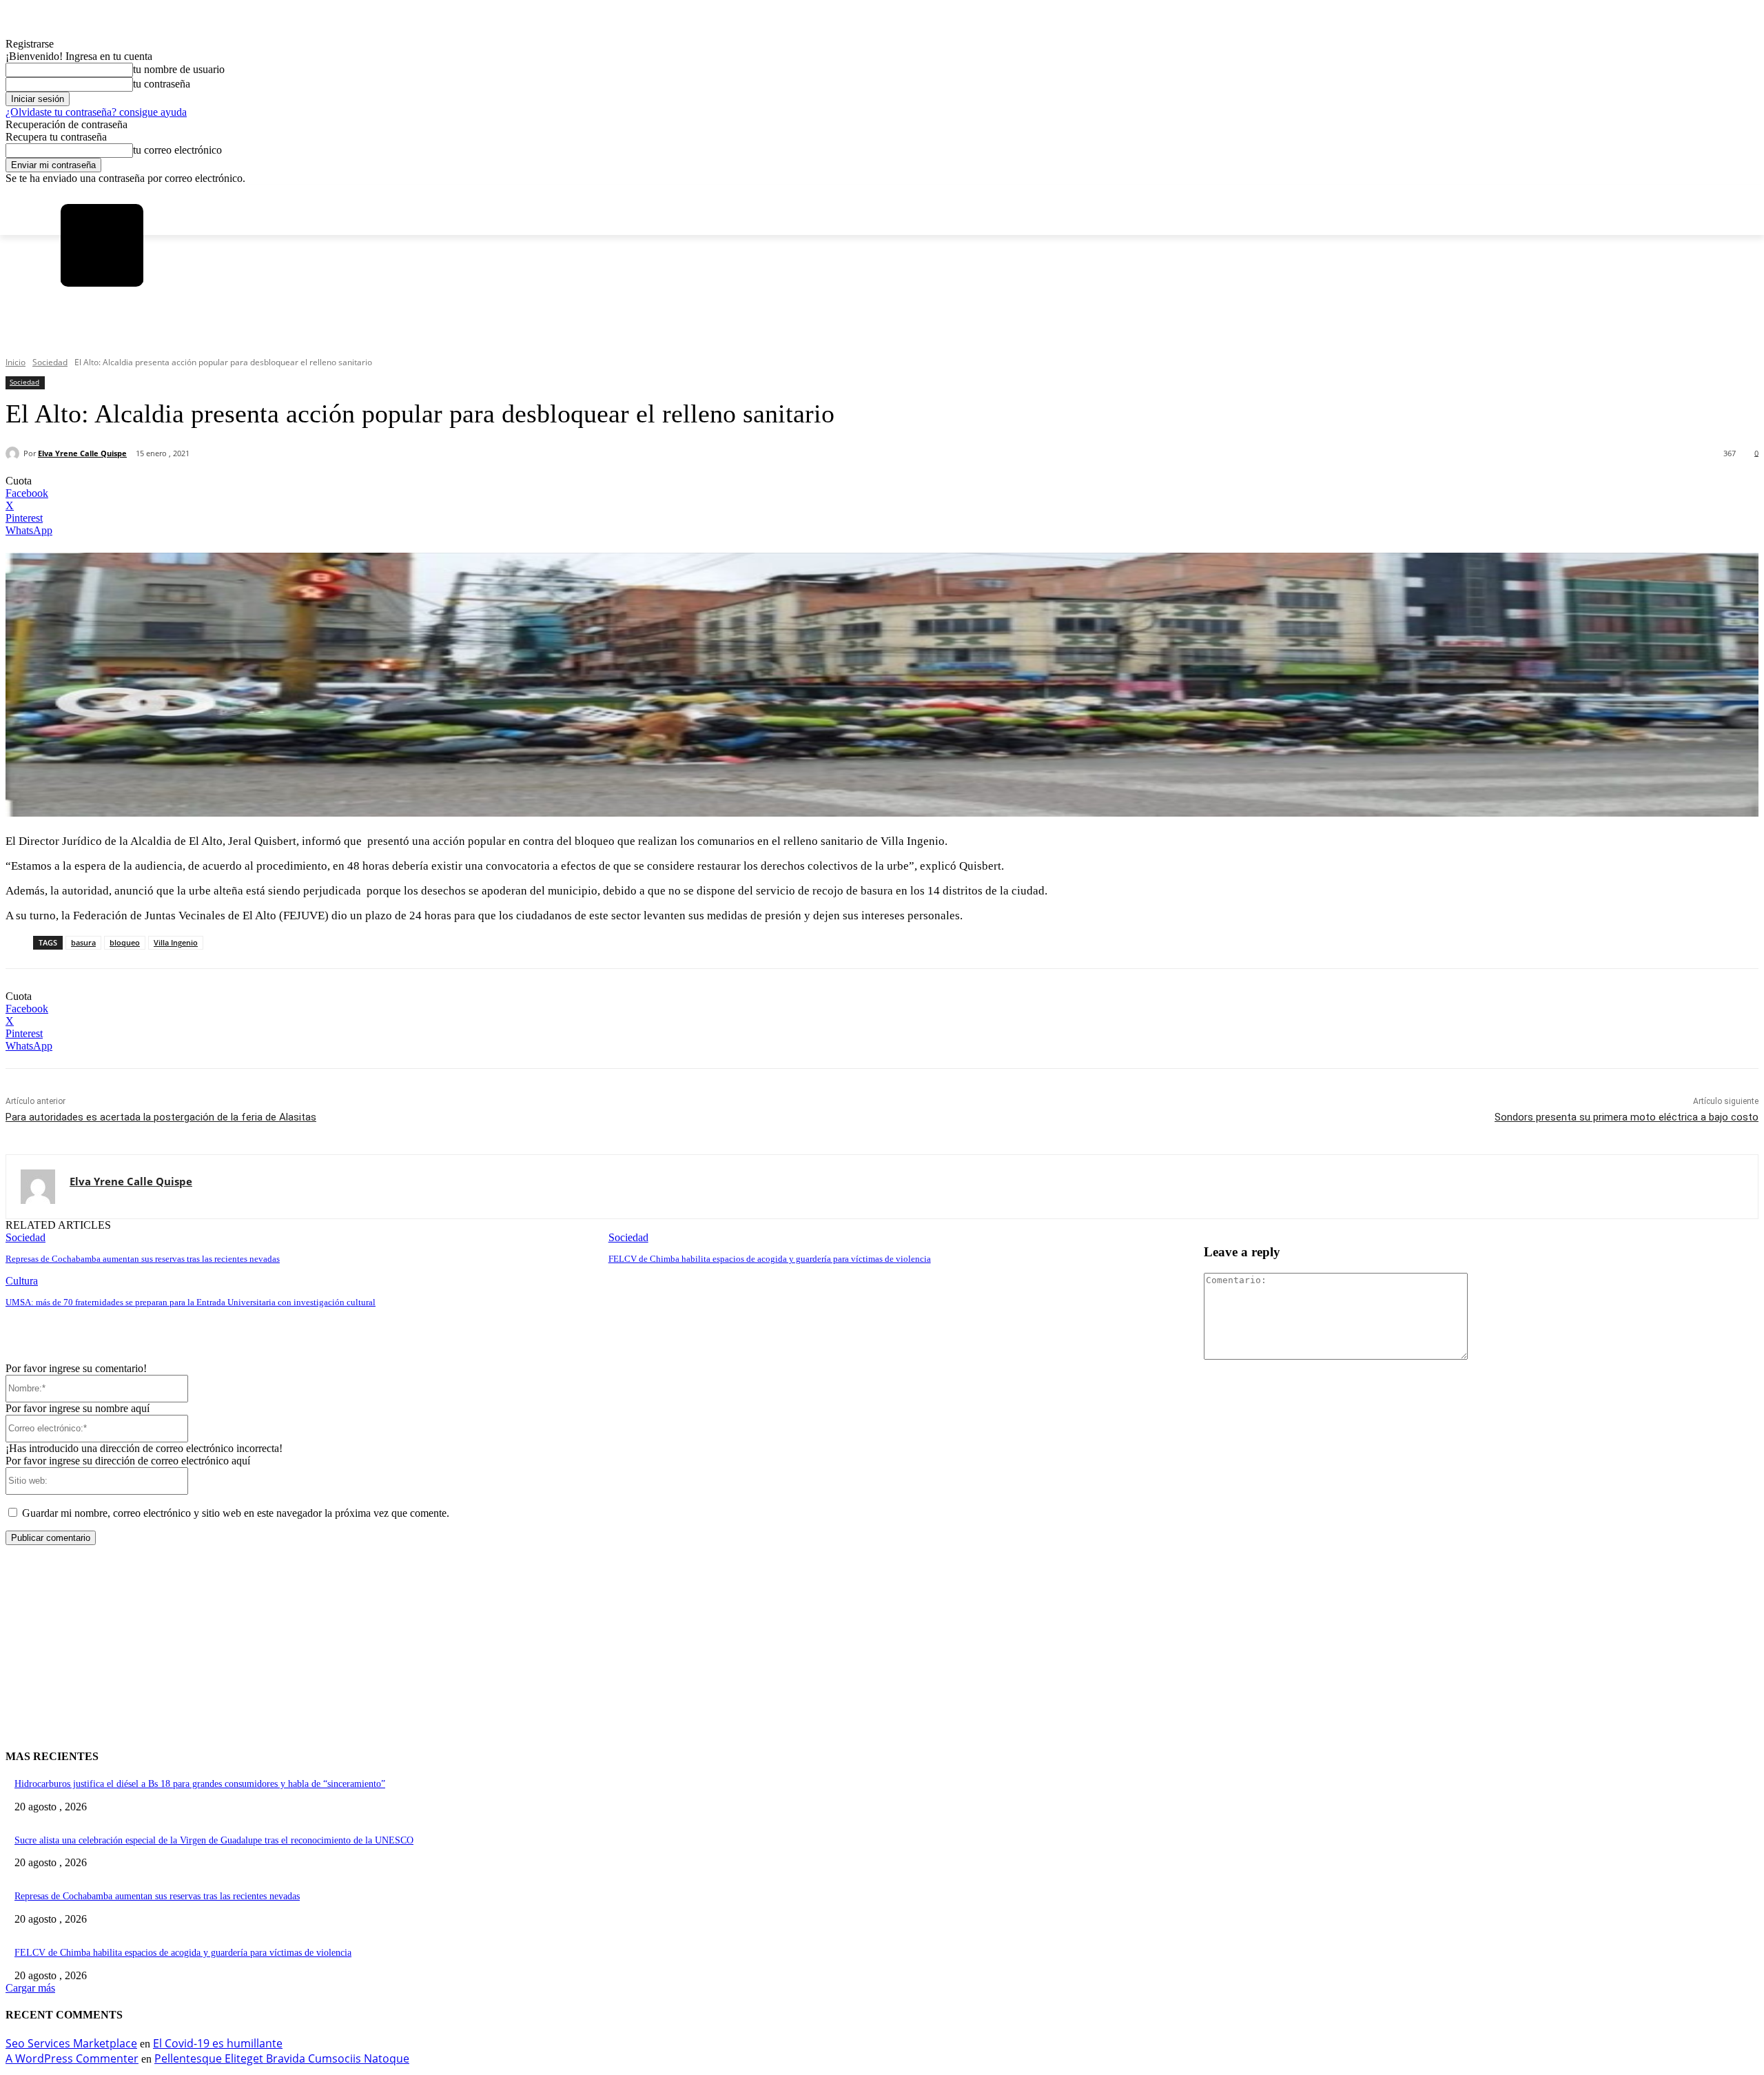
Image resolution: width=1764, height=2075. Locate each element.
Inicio (16, 362)
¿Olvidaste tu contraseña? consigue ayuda (96, 112)
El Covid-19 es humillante (218, 2043)
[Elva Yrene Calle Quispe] (14, 453)
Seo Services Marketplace (71, 2043)
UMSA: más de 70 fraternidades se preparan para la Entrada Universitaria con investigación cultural (191, 1302)
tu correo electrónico (177, 150)
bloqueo (125, 942)
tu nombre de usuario (179, 69)
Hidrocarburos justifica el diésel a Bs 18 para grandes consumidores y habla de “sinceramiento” (200, 1784)
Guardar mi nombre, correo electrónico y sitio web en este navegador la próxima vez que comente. (236, 1513)
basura (83, 942)
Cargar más (30, 1988)
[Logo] (102, 245)
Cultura (22, 1281)
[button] (76, 337)
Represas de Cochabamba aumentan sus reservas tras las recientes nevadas (143, 1259)
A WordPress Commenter (72, 2058)
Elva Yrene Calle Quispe (82, 453)
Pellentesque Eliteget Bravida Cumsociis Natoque (282, 2058)
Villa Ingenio (176, 942)
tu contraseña (162, 84)
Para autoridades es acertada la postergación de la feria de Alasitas (161, 1117)
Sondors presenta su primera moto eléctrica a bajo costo (1627, 1117)
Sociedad (50, 362)
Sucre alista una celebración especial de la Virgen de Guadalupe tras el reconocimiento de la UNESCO (214, 1840)
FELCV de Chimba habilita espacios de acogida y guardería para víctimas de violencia (770, 1259)
